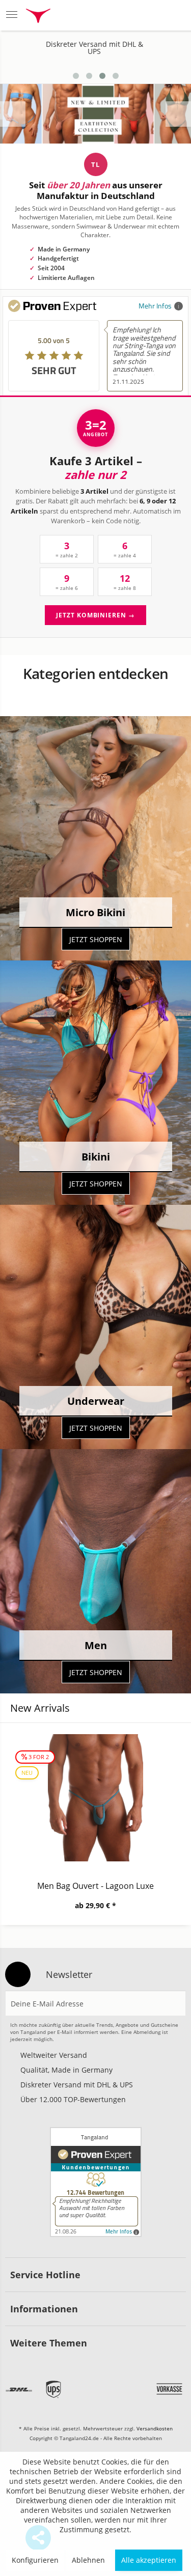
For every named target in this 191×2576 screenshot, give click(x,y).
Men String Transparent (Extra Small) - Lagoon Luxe (95, 1886)
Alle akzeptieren (149, 2560)
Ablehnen (88, 2560)
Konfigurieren (35, 2560)
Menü (15, 15)
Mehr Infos (155, 306)
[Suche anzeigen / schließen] (97, 15)
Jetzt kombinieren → (95, 615)
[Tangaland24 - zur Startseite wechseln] (38, 17)
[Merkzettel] (124, 15)
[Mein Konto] (148, 15)
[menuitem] (15, 15)
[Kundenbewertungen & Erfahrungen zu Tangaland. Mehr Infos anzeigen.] (96, 2182)
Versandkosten (155, 2428)
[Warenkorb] (173, 15)
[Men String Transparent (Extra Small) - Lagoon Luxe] (95, 1798)
